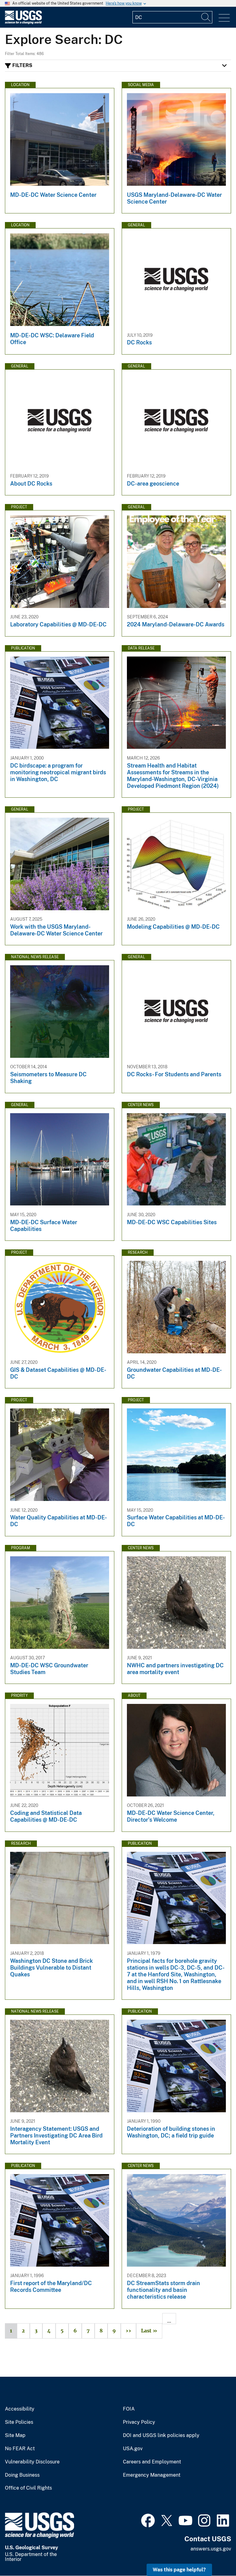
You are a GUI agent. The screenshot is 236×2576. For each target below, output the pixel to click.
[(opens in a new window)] (148, 2520)
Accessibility (20, 2409)
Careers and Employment (152, 2462)
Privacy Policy (139, 2422)
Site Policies (19, 2422)
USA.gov (133, 2449)
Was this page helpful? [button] (179, 2570)
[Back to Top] (214, 2554)
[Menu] (224, 18)
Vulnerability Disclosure (32, 2462)
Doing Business (22, 2475)
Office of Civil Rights (28, 2488)
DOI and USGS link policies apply (161, 2435)
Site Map (15, 2435)
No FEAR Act (20, 2449)
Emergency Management (152, 2475)
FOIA (129, 2409)
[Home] (23, 23)
